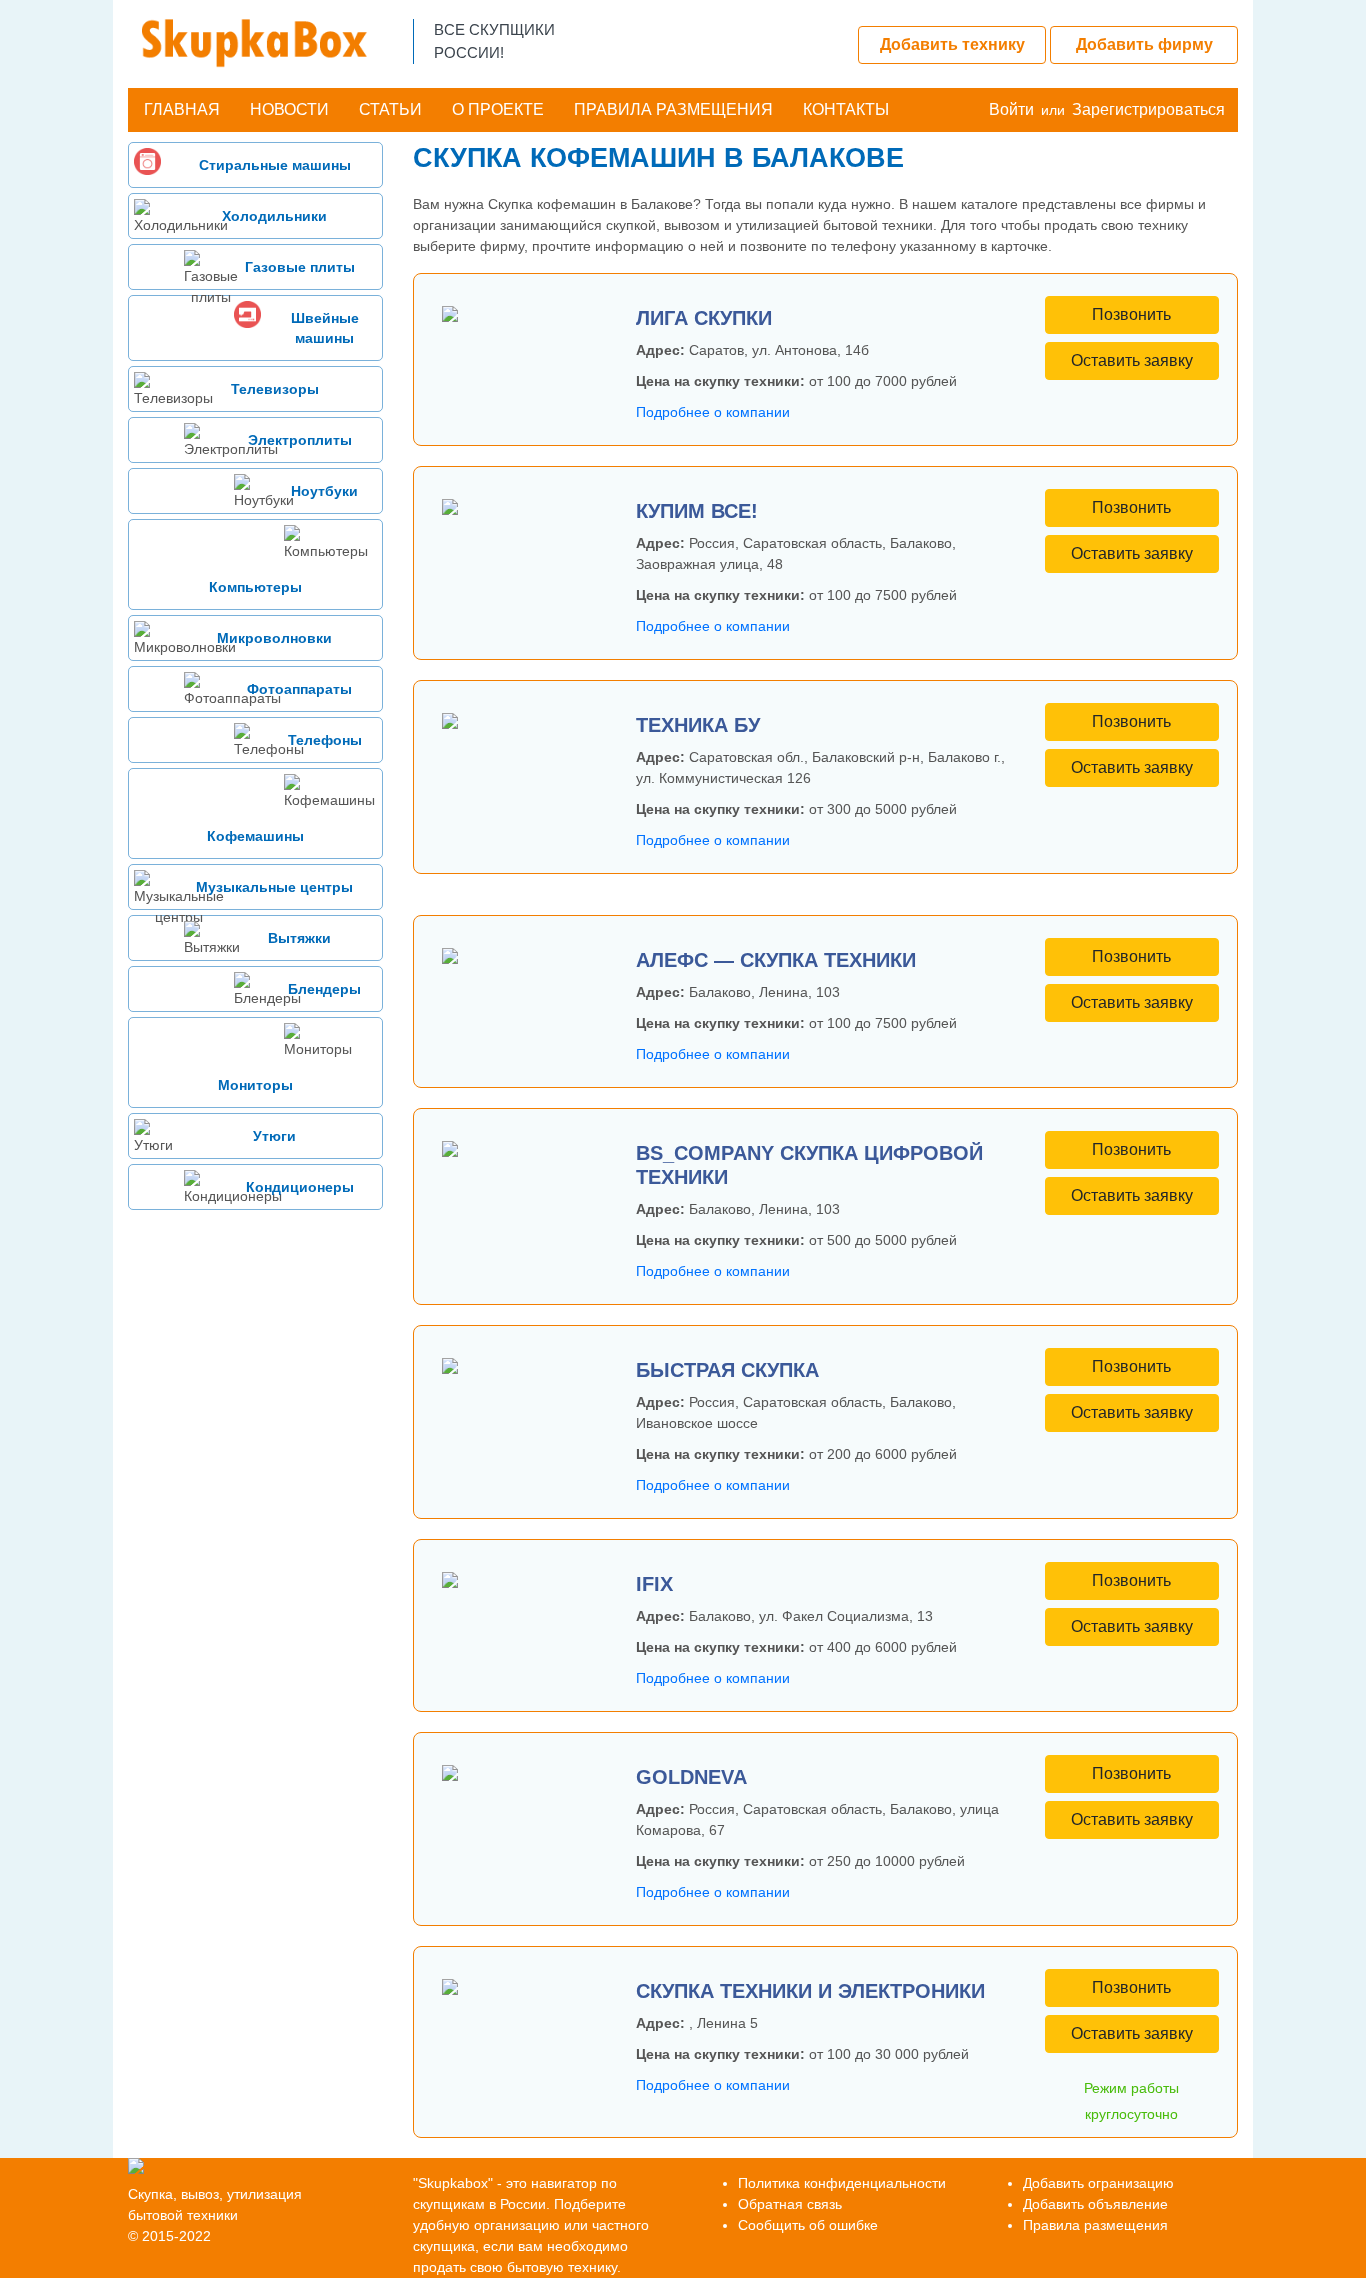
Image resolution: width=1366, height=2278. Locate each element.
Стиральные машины (275, 165)
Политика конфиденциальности (842, 2183)
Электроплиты (300, 440)
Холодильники (274, 216)
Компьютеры (255, 587)
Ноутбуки (324, 491)
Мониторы (255, 1085)
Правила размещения (673, 109)
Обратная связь (790, 2204)
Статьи (390, 109)
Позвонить (1131, 314)
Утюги (274, 1136)
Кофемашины (255, 836)
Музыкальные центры (274, 887)
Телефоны (325, 740)
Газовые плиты (300, 267)
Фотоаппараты (299, 689)
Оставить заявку (1132, 360)
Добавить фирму (1144, 44)
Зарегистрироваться (1148, 109)
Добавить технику (952, 44)
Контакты (846, 109)
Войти (1011, 109)
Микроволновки (274, 638)
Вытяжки (299, 938)
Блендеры (324, 989)
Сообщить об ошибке (808, 2225)
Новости (289, 109)
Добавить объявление (1095, 2204)
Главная (182, 109)
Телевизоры (275, 389)
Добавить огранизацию (1098, 2183)
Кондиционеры (300, 1187)
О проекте (498, 109)
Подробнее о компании (713, 412)
